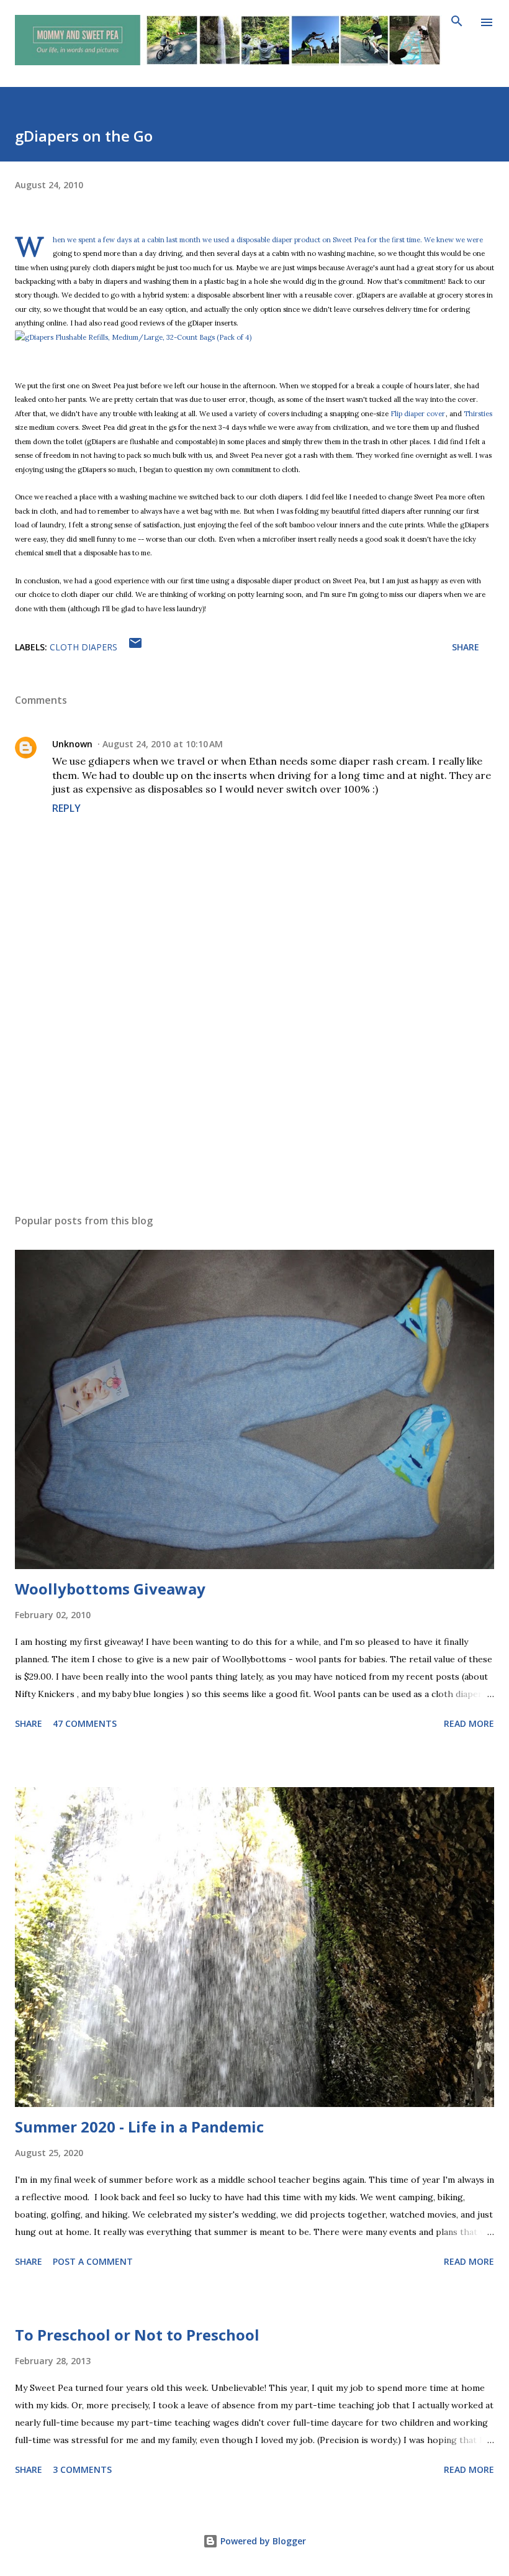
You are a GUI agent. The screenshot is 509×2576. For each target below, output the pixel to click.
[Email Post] (135, 647)
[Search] (457, 22)
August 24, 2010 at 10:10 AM (163, 744)
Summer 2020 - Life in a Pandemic (139, 2127)
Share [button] (466, 647)
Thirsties (478, 414)
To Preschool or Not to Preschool (137, 2335)
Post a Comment (93, 2261)
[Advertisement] (254, 1087)
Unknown (72, 744)
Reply (66, 808)
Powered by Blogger (262, 2541)
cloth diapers (83, 647)
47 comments (85, 1723)
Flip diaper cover (418, 414)
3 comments (82, 2469)
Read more (469, 1723)
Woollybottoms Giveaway (110, 1589)
